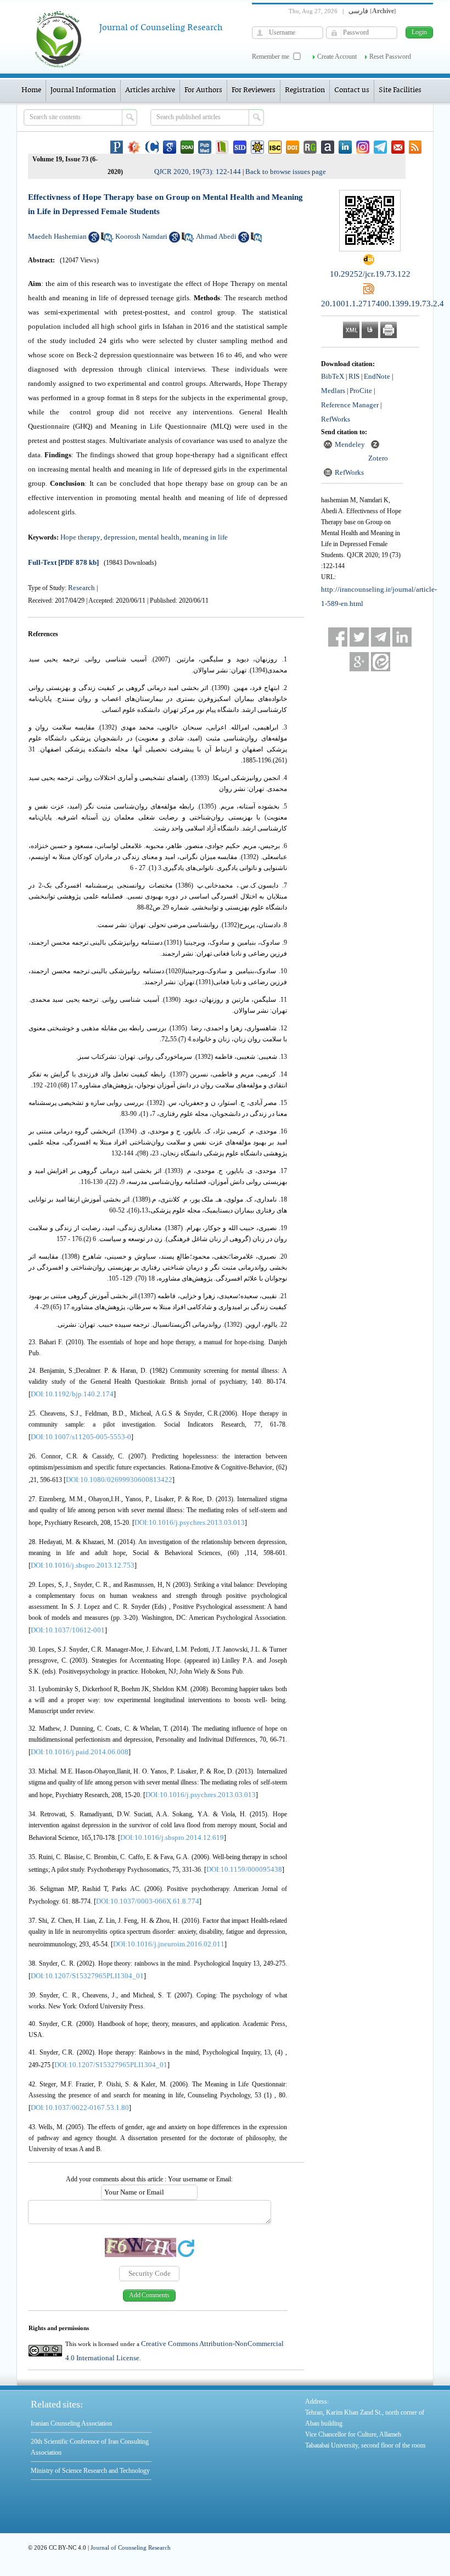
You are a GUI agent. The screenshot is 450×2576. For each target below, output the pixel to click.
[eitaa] (381, 662)
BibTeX (333, 376)
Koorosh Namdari (141, 236)
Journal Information (83, 90)
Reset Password (390, 57)
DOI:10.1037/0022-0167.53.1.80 (80, 2108)
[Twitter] (359, 637)
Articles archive (150, 90)
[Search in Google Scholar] (94, 240)
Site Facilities (400, 90)
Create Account (337, 57)
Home (31, 90)
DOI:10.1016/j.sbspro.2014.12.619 (172, 1837)
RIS (354, 376)
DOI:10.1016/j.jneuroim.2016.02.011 (169, 1944)
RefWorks (336, 419)
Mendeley (350, 444)
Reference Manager (350, 405)
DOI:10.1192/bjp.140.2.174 (72, 1394)
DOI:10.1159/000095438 (244, 1869)
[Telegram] (381, 637)
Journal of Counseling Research (131, 2547)
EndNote (377, 376)
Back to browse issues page (286, 172)
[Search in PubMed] (106, 240)
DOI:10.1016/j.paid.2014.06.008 (80, 1752)
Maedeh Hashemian (57, 236)
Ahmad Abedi (216, 236)
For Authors (203, 90)
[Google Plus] (359, 662)
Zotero (378, 458)
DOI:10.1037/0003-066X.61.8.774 (148, 1901)
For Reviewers (254, 90)
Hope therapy (80, 537)
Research (81, 588)
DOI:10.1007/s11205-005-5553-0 (81, 1437)
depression (120, 537)
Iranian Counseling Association (71, 2423)
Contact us (352, 90)
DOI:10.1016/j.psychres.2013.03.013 (190, 1522)
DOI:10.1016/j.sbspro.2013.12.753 (83, 1565)
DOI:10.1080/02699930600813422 (119, 1480)
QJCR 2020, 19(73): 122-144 (198, 172)
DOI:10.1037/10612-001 (68, 1630)
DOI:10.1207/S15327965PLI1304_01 (87, 1976)
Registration (305, 90)
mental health (159, 537)
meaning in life (205, 537)
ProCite (361, 391)
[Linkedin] (402, 637)
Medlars (333, 391)
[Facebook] (338, 637)
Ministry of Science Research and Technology (90, 2471)
